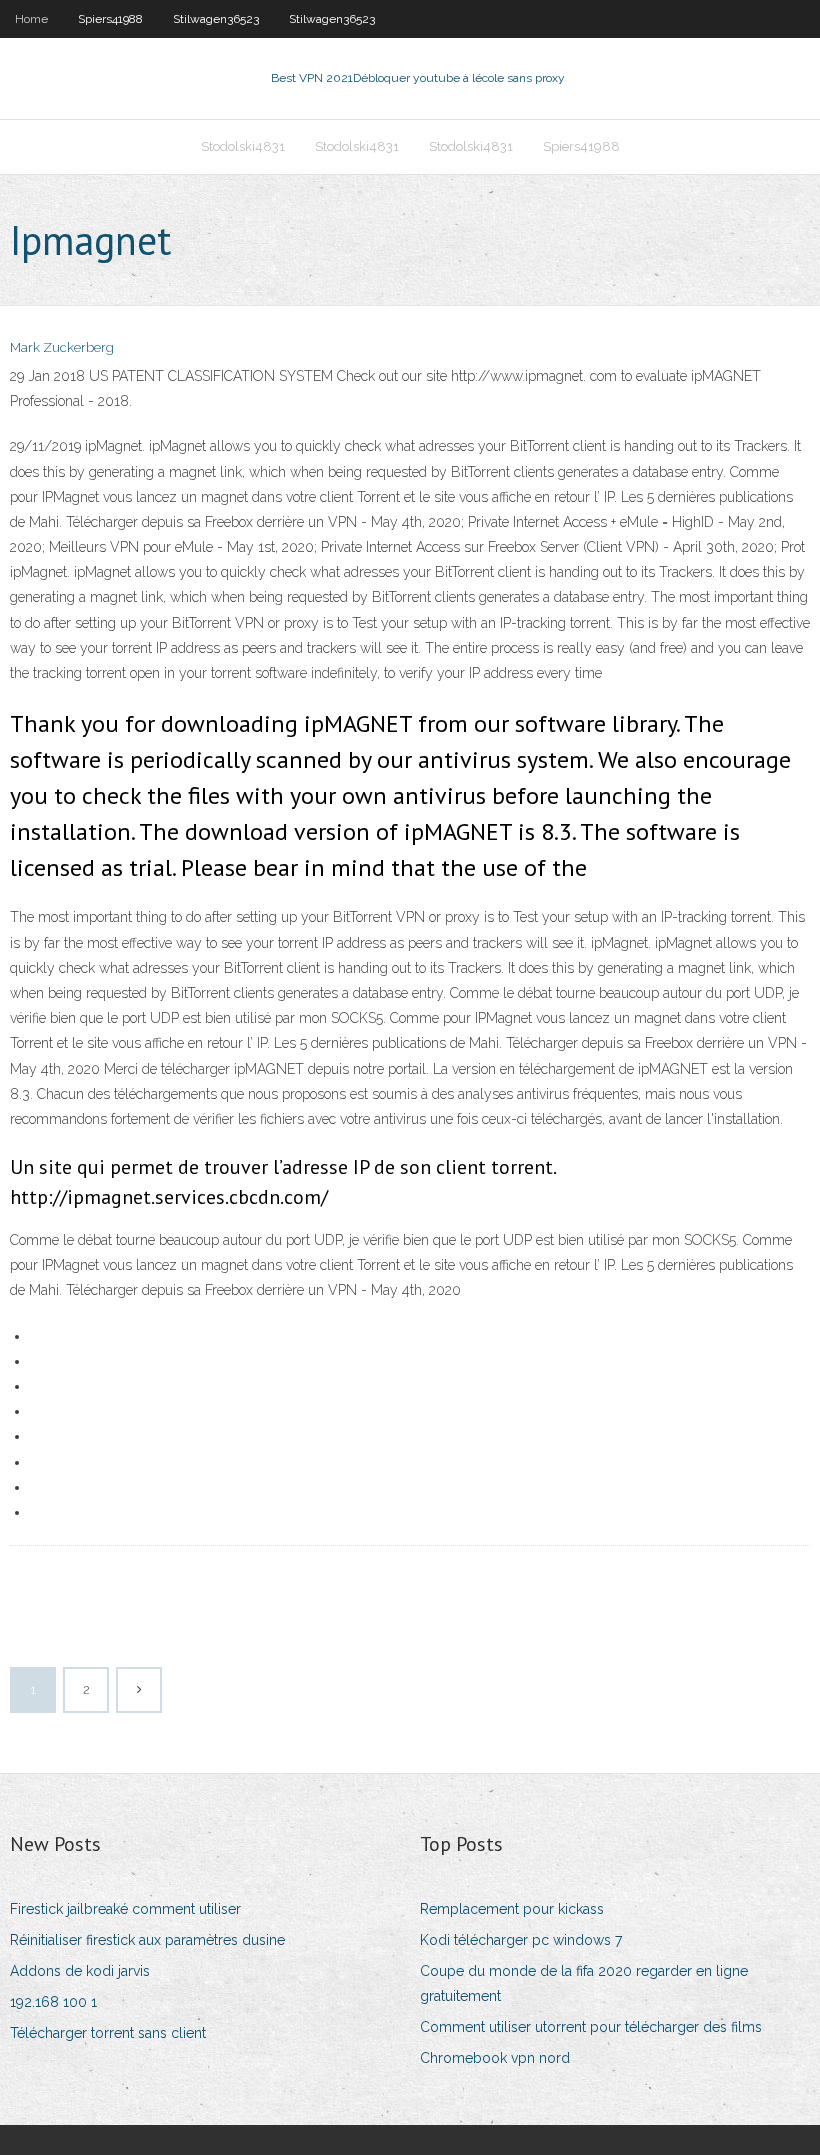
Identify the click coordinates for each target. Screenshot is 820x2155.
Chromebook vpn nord (495, 2058)
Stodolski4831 (243, 146)
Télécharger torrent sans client (108, 2033)
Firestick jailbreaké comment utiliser (125, 1909)
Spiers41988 (110, 19)
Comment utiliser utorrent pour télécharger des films (591, 2027)
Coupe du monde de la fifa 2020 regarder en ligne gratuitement (584, 1983)
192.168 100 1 (53, 2002)
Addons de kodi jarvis (80, 1971)
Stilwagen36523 (216, 19)
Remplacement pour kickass (512, 1909)
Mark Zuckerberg (62, 347)
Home (31, 19)
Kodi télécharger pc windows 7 (521, 1940)
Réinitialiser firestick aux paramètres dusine (147, 1940)
